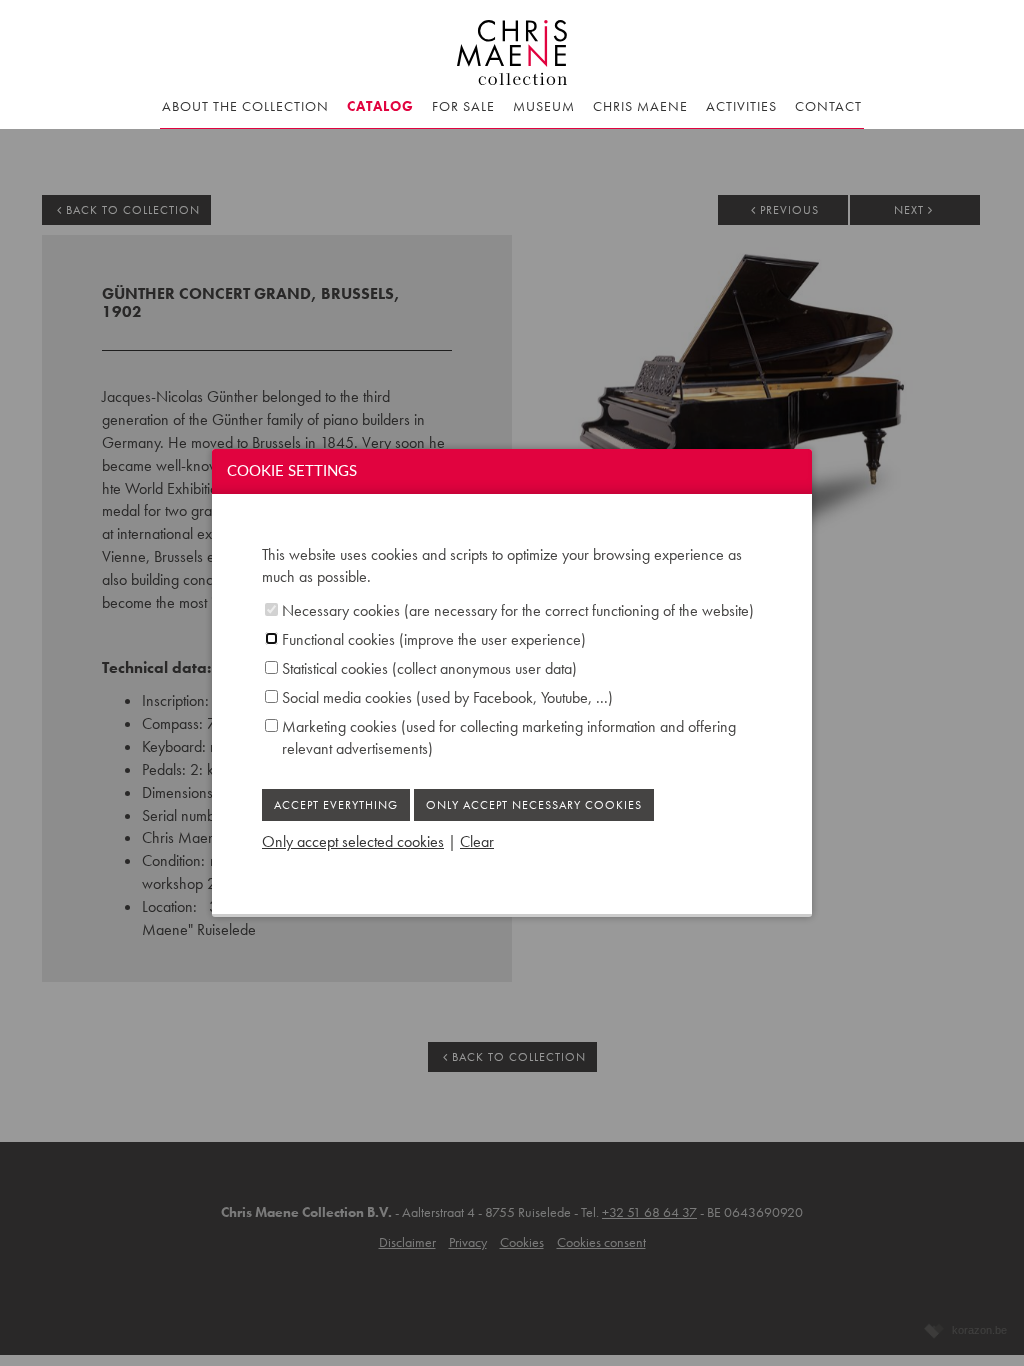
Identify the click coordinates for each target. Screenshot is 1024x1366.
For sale (463, 106)
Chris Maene (640, 106)
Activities (741, 106)
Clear (477, 841)
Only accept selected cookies (353, 841)
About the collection (245, 106)
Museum (544, 106)
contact (828, 106)
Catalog (380, 106)
